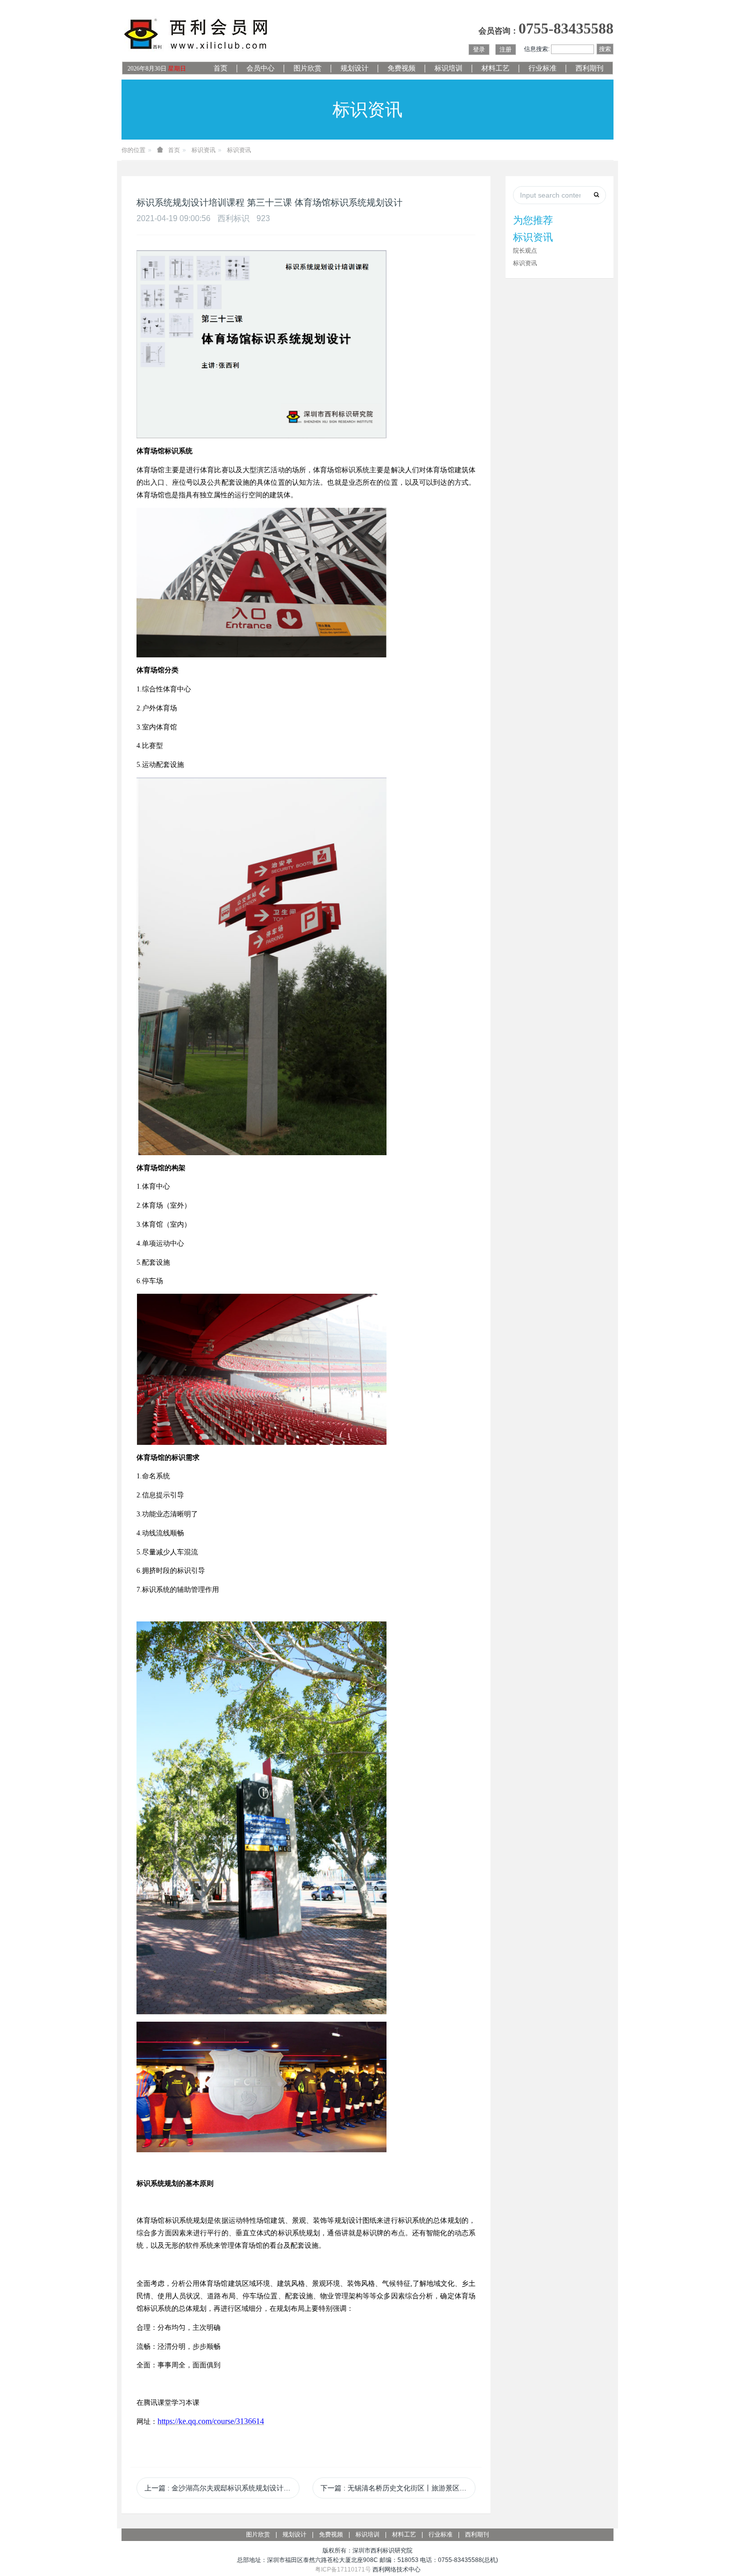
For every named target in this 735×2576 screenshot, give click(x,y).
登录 (479, 50)
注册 (505, 50)
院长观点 (525, 251)
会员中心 (260, 68)
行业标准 (542, 68)
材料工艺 (495, 68)
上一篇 (222, 2488)
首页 (220, 68)
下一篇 (398, 2488)
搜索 (605, 49)
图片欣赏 (307, 68)
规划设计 (354, 68)
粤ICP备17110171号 (343, 2569)
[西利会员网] (196, 34)
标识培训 (448, 68)
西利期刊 (589, 68)
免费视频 (401, 68)
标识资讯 (203, 150)
